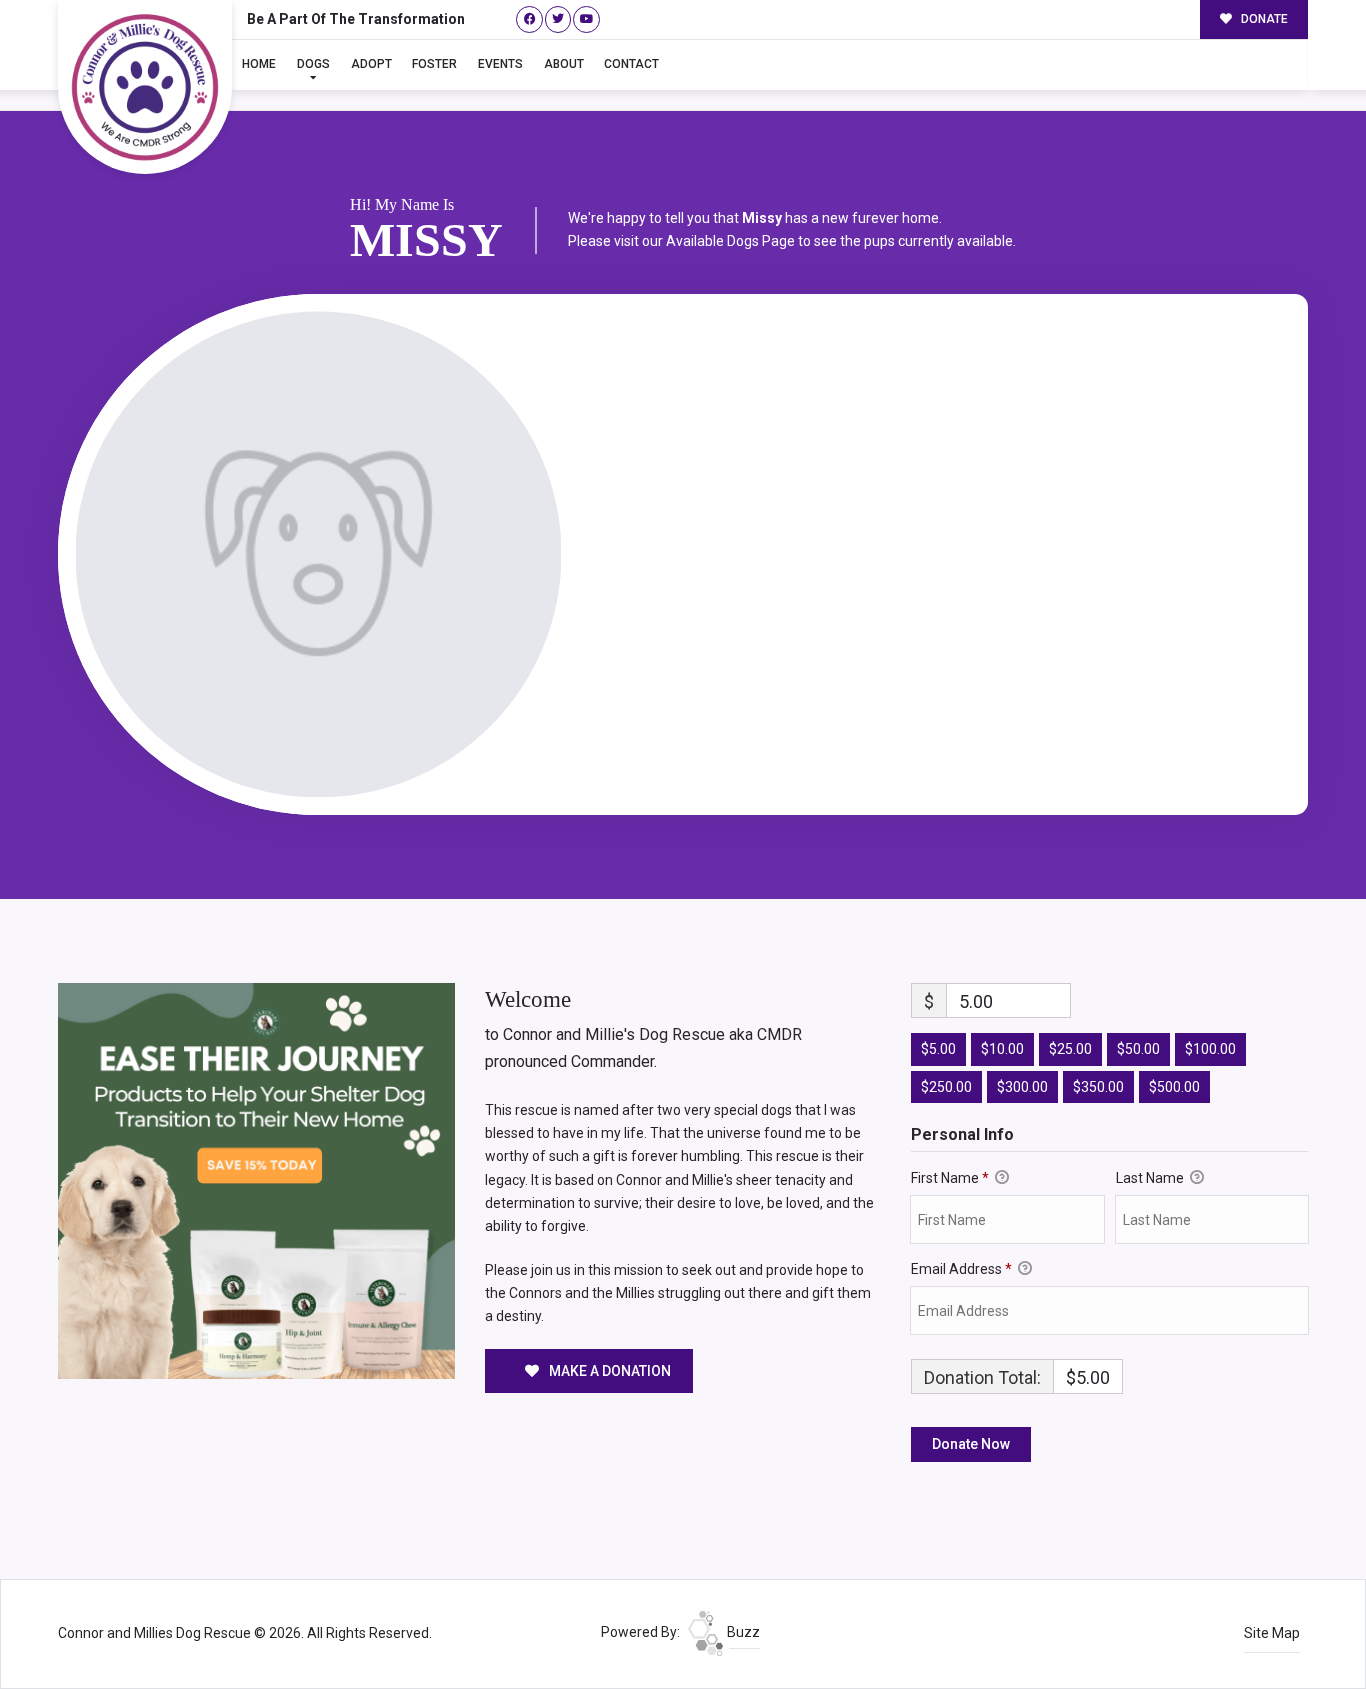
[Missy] (318, 554)
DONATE (1263, 19)
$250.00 (946, 1087)
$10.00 (1002, 1049)
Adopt (371, 64)
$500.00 (1174, 1087)
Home (259, 64)
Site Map (1272, 1633)
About (564, 64)
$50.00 (1138, 1049)
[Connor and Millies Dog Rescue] (145, 87)
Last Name (1151, 1178)
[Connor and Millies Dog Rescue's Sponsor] (256, 1180)
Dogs (313, 64)
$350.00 (1098, 1087)
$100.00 (1210, 1049)
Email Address (961, 1269)
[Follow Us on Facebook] (529, 19)
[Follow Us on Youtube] (586, 19)
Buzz (742, 1632)
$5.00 (938, 1049)
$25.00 (1070, 1049)
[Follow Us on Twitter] (558, 19)
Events (500, 64)
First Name (950, 1178)
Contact (631, 64)
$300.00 (1022, 1087)
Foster (434, 64)
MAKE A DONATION (608, 1371)
